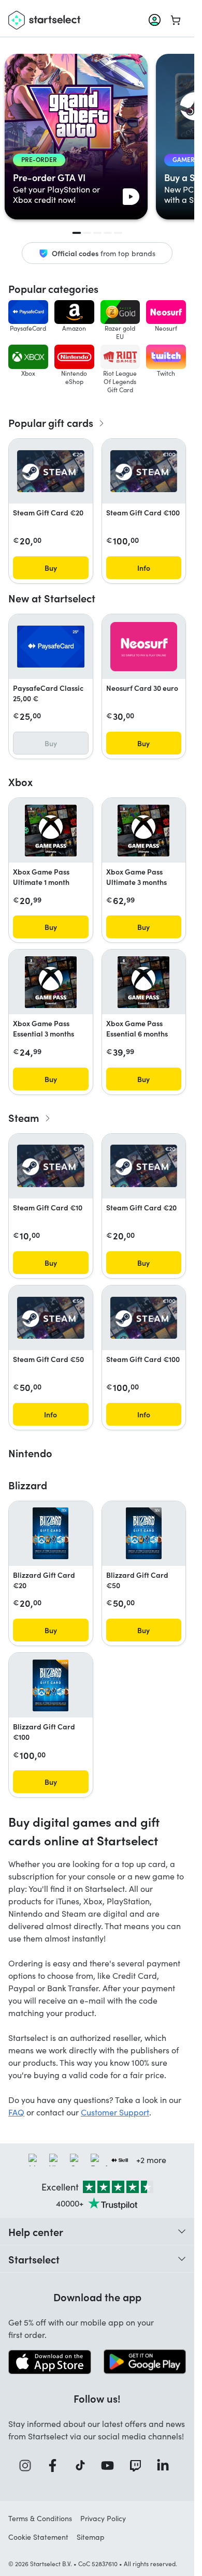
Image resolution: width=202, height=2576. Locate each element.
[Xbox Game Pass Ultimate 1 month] (51, 831)
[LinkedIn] (166, 2466)
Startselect (34, 2259)
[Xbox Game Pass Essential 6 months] (143, 982)
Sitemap (91, 2537)
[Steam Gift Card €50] (51, 1318)
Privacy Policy (103, 2518)
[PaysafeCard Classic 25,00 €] (51, 647)
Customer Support (115, 2112)
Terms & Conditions (40, 2518)
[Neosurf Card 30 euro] (144, 647)
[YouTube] (111, 2466)
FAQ (16, 2112)
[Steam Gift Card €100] (144, 471)
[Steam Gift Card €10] (51, 1166)
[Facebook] (56, 2466)
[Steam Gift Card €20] (51, 471)
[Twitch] (139, 2466)
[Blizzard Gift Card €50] (144, 1533)
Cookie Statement (38, 2537)
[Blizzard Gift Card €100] (51, 1685)
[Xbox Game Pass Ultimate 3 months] (143, 831)
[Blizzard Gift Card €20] (51, 1533)
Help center (36, 2231)
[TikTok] (84, 2466)
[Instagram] (28, 2466)
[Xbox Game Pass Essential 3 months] (51, 982)
